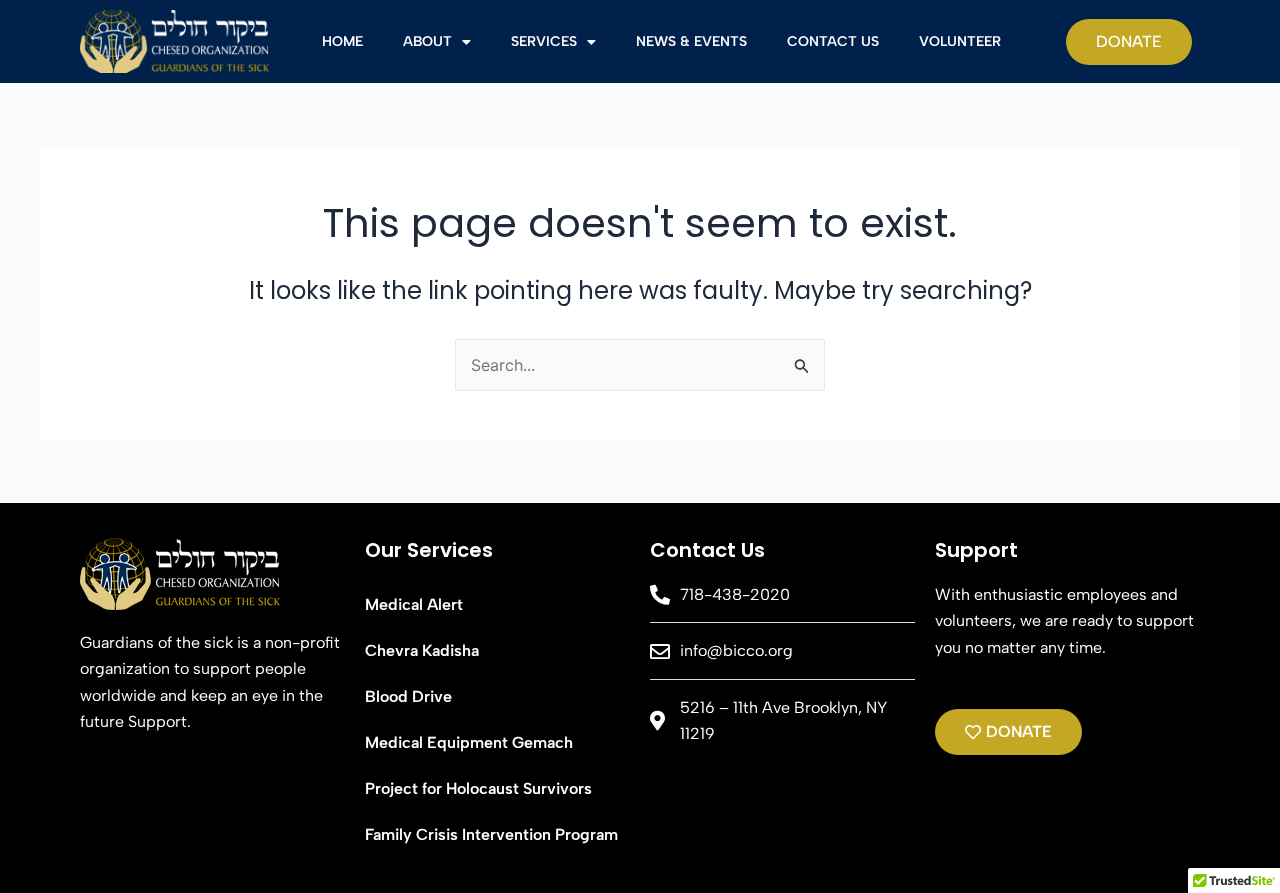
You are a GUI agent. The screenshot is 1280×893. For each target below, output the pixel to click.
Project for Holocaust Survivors (478, 788)
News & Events (691, 41)
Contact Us (833, 41)
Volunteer (960, 41)
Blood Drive (408, 696)
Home (342, 41)
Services (544, 41)
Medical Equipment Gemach (469, 742)
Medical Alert (414, 604)
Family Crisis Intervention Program (491, 834)
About (427, 41)
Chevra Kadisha (422, 650)
